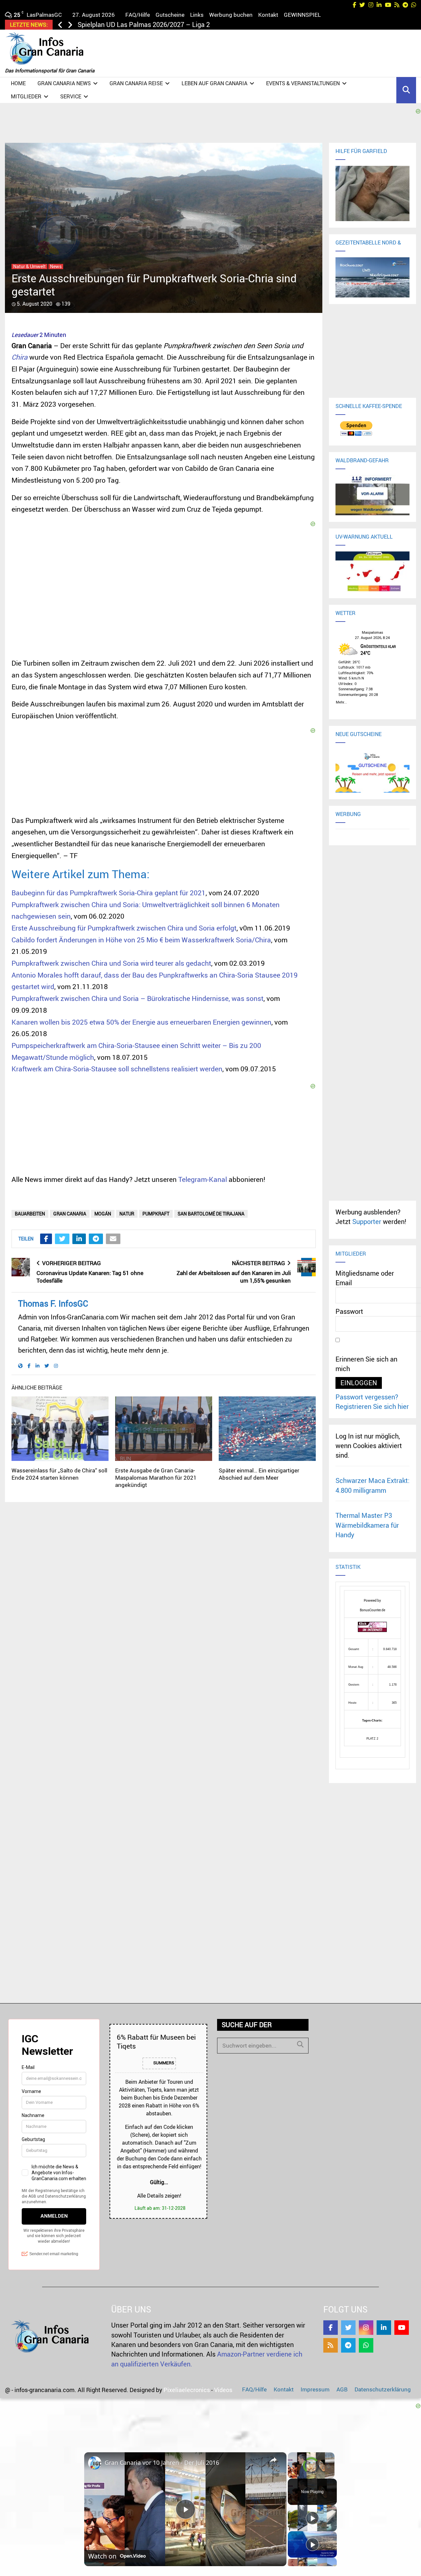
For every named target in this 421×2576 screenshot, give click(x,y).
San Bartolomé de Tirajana (211, 1214)
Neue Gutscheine (359, 734)
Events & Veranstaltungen (303, 83)
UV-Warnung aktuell (364, 537)
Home (18, 83)
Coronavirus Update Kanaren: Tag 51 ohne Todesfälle (90, 1277)
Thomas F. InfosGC (53, 1303)
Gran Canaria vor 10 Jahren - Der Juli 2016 (162, 2462)
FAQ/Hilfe (138, 15)
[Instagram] (366, 2328)
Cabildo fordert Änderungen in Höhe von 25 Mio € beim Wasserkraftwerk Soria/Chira (141, 940)
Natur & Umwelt (29, 267)
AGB (342, 2389)
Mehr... (341, 701)
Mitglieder (26, 96)
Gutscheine (170, 15)
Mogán (103, 1214)
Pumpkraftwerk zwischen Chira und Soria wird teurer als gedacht (111, 963)
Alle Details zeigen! (159, 2196)
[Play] (312, 2518)
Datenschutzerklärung (383, 2389)
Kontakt (268, 15)
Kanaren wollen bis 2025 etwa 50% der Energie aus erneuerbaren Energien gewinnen (141, 1022)
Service (71, 96)
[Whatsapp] (366, 2345)
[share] (273, 2460)
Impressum (315, 2389)
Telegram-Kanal (203, 1179)
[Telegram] (348, 2345)
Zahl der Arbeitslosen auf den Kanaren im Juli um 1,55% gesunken (234, 1277)
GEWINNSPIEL (302, 15)
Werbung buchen (231, 15)
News (56, 267)
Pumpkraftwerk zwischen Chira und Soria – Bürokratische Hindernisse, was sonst (137, 998)
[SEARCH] (300, 2044)
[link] (95, 2463)
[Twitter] (348, 2328)
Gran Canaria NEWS (64, 83)
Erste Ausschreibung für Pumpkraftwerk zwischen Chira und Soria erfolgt (124, 928)
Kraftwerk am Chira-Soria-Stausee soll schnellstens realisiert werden (117, 1069)
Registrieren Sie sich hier (372, 1406)
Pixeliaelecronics (187, 2390)
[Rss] (331, 2345)
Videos (223, 2390)
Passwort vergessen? (367, 1397)
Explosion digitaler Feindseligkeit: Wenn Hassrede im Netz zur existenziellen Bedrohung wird (213, 25)
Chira (20, 357)
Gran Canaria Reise (136, 83)
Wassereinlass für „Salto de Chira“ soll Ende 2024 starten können (59, 1474)
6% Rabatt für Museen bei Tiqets (156, 2041)
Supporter (367, 1222)
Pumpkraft (156, 1214)
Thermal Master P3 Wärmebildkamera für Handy (367, 1525)
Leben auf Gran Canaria (214, 83)
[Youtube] (402, 2328)
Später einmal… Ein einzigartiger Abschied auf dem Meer (259, 1474)
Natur (127, 1214)
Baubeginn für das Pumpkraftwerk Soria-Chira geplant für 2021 (109, 893)
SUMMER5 (163, 2063)
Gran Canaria (70, 1214)
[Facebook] (331, 2328)
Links (197, 15)
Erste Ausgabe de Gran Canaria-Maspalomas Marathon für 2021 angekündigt (156, 1478)
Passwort (349, 1311)
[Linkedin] (384, 2328)
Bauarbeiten (30, 1214)
